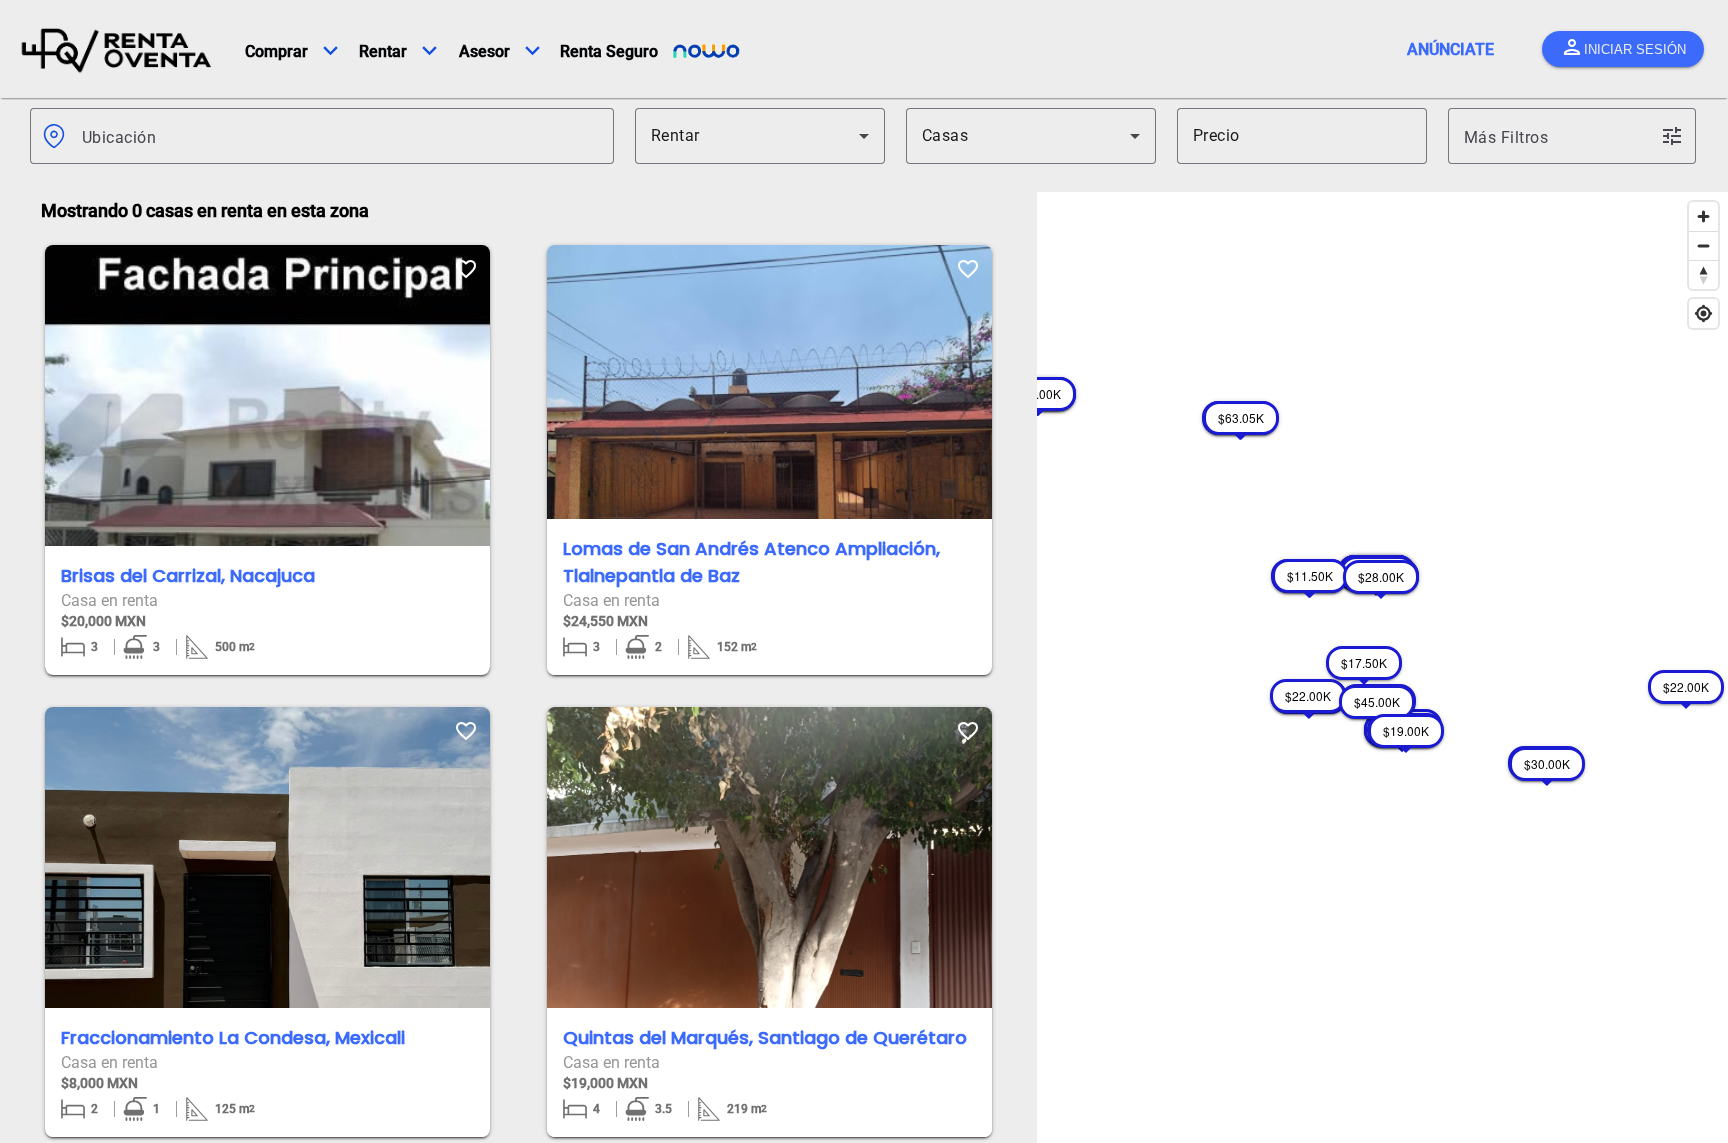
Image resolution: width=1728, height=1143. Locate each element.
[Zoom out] (1703, 245)
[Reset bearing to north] (1703, 274)
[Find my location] (1703, 313)
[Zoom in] (1703, 216)
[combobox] (340, 136)
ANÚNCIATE (1450, 49)
